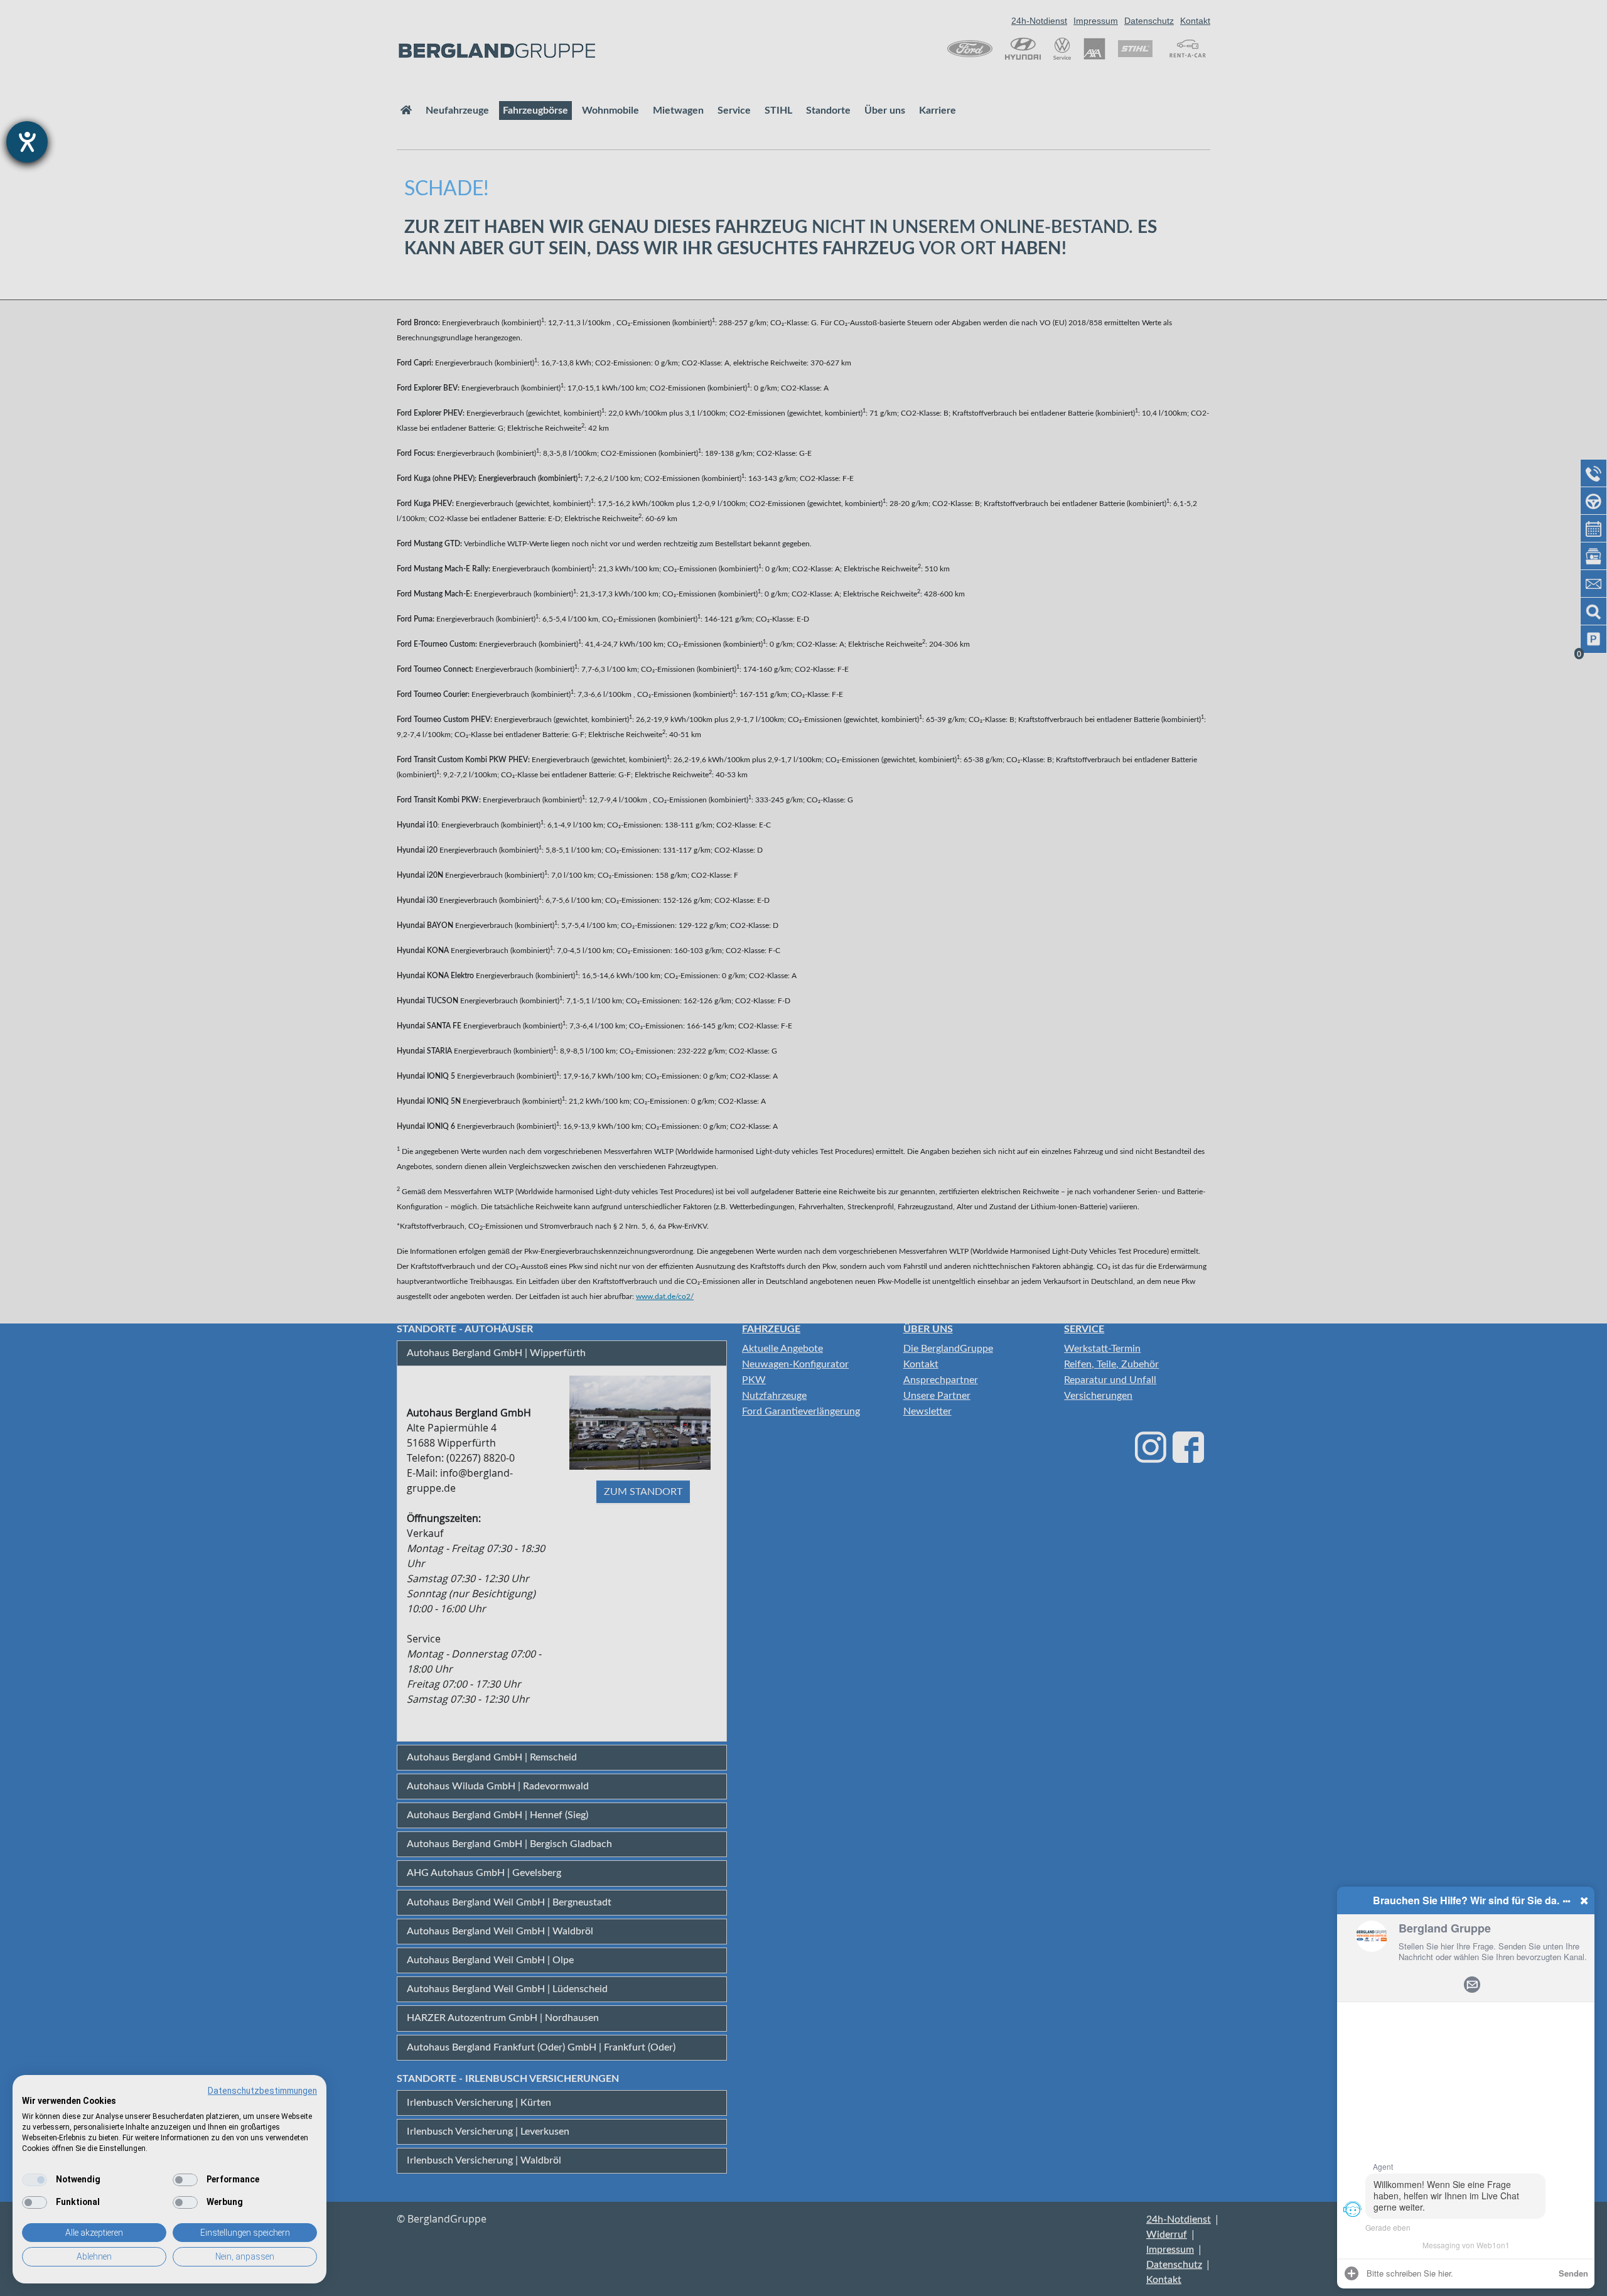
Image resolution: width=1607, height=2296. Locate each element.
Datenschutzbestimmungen (262, 2091)
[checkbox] (35, 2180)
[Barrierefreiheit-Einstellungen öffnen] (27, 142)
